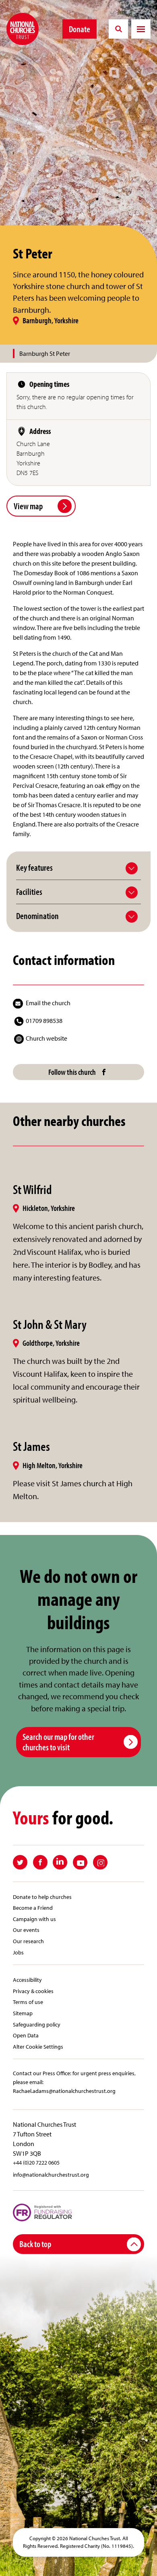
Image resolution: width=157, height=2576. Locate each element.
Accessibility (27, 1980)
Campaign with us (34, 1919)
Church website (46, 1038)
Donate (80, 29)
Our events (26, 1930)
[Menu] (141, 29)
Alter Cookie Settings (38, 2046)
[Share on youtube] (80, 1862)
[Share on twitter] (20, 1862)
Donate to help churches (42, 1897)
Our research (28, 1941)
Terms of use (28, 2002)
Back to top (35, 2244)
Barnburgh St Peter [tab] (45, 353)
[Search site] (118, 29)
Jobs (18, 1952)
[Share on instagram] (100, 1862)
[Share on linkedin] (60, 1862)
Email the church (48, 1003)
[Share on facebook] (40, 1862)
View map (28, 506)
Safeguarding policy (37, 2024)
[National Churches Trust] (23, 29)
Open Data (26, 2035)
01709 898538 (44, 1020)
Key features (34, 868)
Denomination (37, 916)
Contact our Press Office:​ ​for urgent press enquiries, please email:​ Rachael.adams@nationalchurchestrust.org (74, 2082)
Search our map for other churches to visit (58, 1742)
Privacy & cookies (33, 1991)
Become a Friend (33, 1908)
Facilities (29, 892)
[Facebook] (104, 1072)
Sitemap (23, 2013)
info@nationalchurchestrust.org (51, 2174)
